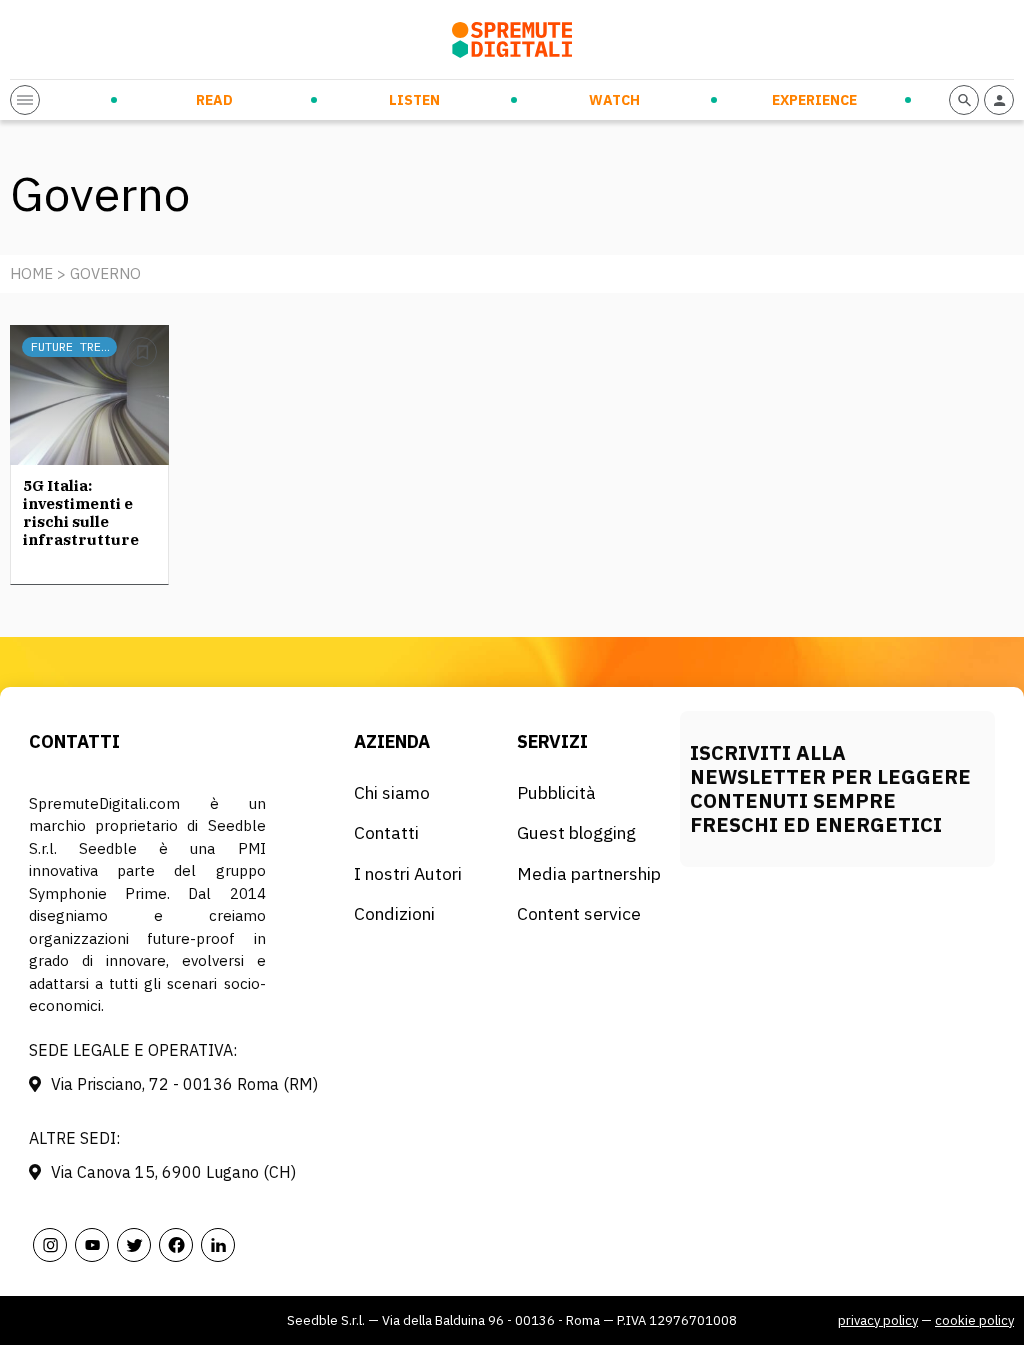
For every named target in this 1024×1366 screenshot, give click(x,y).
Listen (414, 100)
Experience (814, 100)
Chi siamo (392, 792)
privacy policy (878, 1320)
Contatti (386, 832)
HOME (31, 273)
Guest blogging (576, 832)
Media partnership (589, 873)
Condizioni (394, 913)
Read (214, 100)
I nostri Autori (408, 873)
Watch (614, 100)
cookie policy (974, 1320)
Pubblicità (556, 792)
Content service (579, 913)
